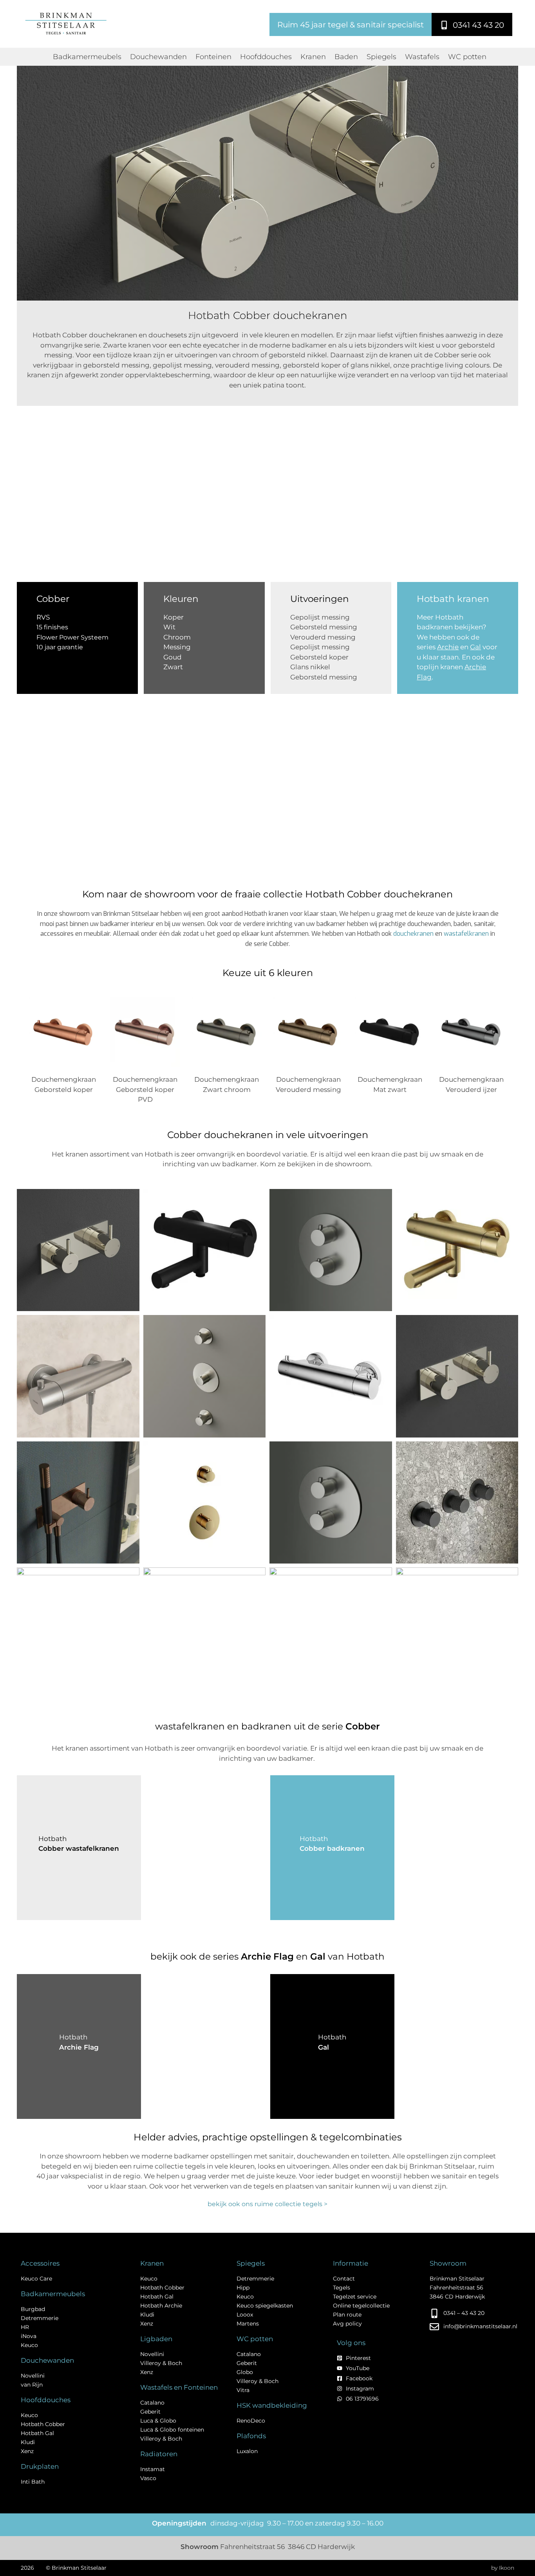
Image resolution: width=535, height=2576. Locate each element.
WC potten (467, 57)
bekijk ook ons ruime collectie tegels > (267, 2204)
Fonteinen (213, 57)
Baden (346, 57)
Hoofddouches (266, 57)
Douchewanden (158, 57)
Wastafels (422, 57)
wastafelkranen (466, 934)
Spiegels (381, 57)
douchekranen (413, 934)
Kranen (313, 57)
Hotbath (332, 2037)
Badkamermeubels (87, 57)
